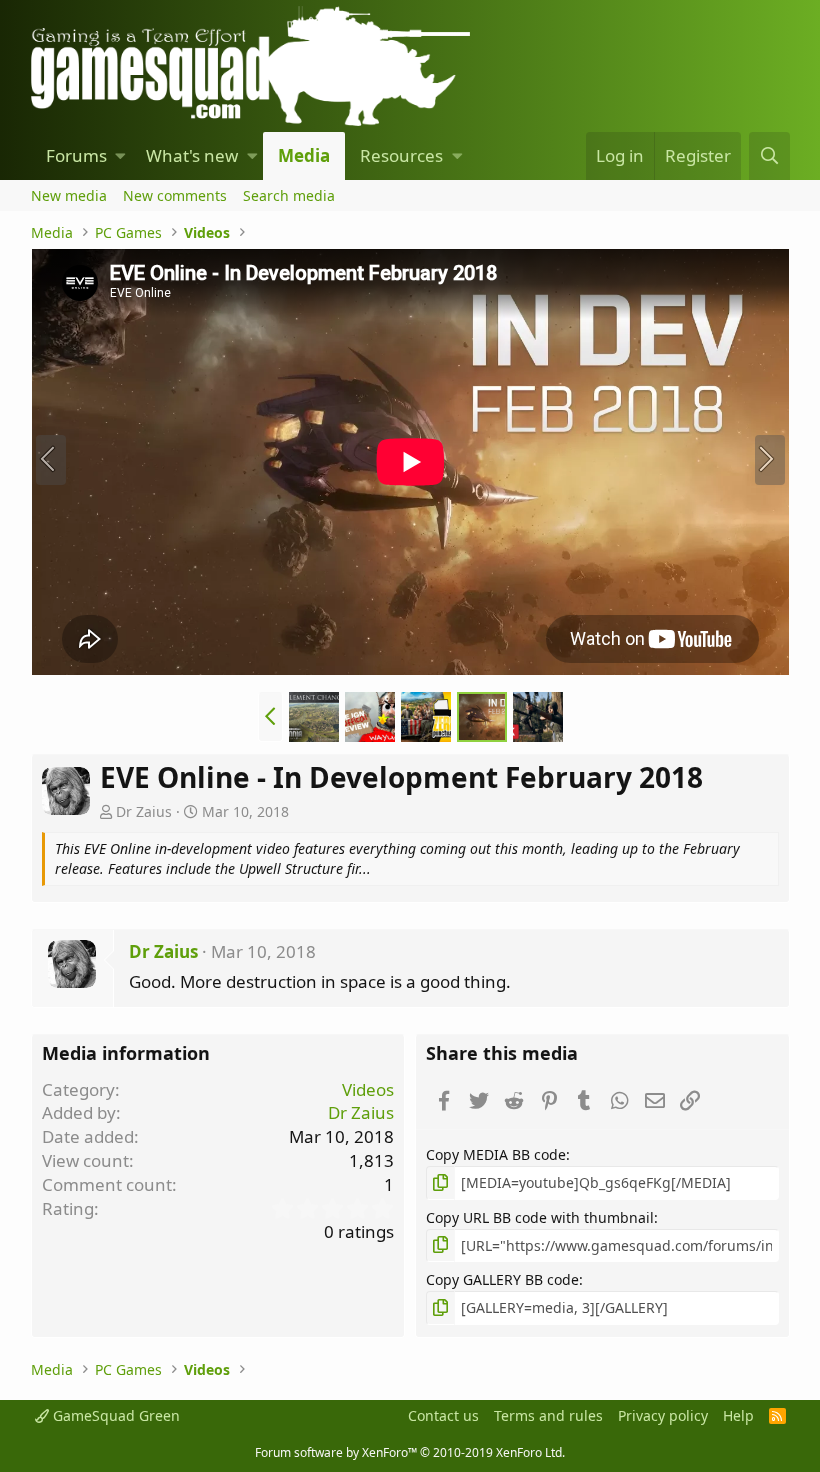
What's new (192, 155)
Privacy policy (663, 1415)
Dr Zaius (144, 811)
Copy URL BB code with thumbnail (540, 1217)
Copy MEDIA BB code (496, 1154)
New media (69, 195)
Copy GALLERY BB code (502, 1279)
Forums (76, 155)
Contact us (443, 1415)
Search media (289, 195)
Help (738, 1415)
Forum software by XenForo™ (410, 1452)
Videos (368, 1089)
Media (304, 155)
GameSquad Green (114, 1415)
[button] (120, 156)
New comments (175, 195)
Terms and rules (548, 1415)
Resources (401, 155)
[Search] (769, 156)
